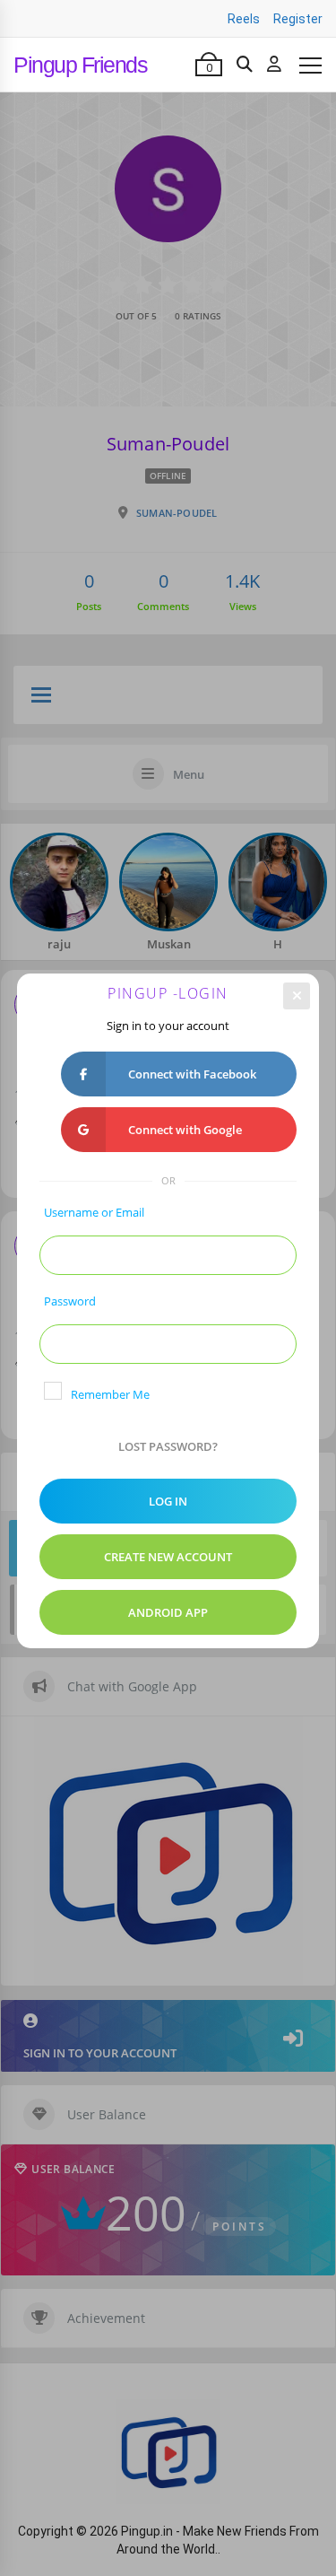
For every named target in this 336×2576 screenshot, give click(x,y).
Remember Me (110, 1394)
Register (298, 19)
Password (70, 1301)
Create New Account (168, 1557)
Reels (244, 19)
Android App (168, 1612)
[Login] (274, 65)
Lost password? (168, 1446)
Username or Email (94, 1212)
